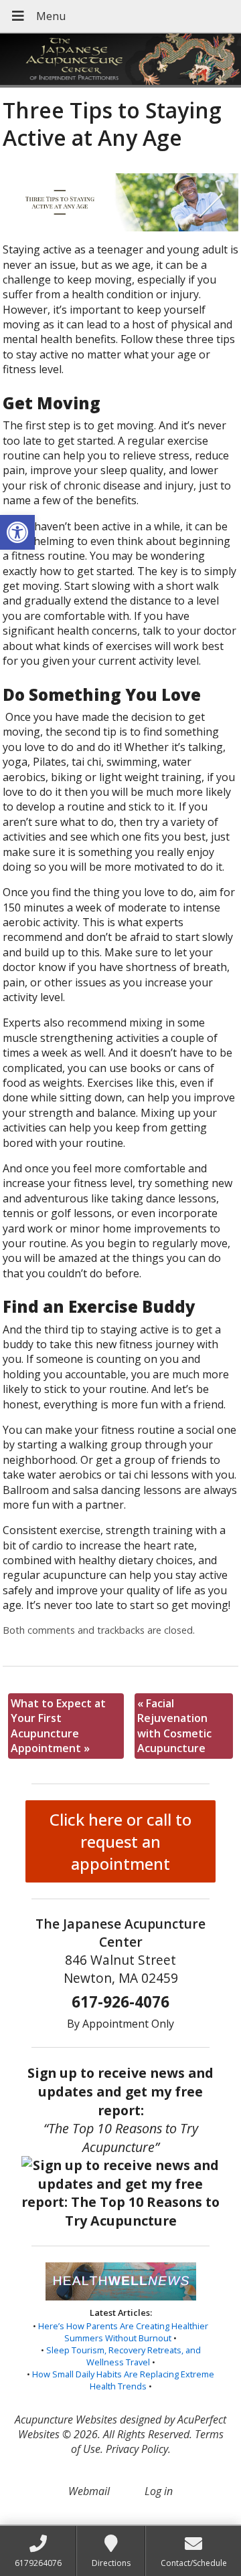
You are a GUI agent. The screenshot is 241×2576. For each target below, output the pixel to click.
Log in (159, 2491)
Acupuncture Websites (66, 2420)
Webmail (89, 2491)
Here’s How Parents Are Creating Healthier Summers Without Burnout (123, 2332)
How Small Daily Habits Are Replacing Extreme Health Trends (123, 2380)
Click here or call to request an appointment (120, 1841)
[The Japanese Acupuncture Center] (120, 61)
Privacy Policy (137, 2449)
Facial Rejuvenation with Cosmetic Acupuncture (174, 1726)
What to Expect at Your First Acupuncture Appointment (58, 1726)
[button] (17, 532)
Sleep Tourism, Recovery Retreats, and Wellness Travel (124, 2356)
